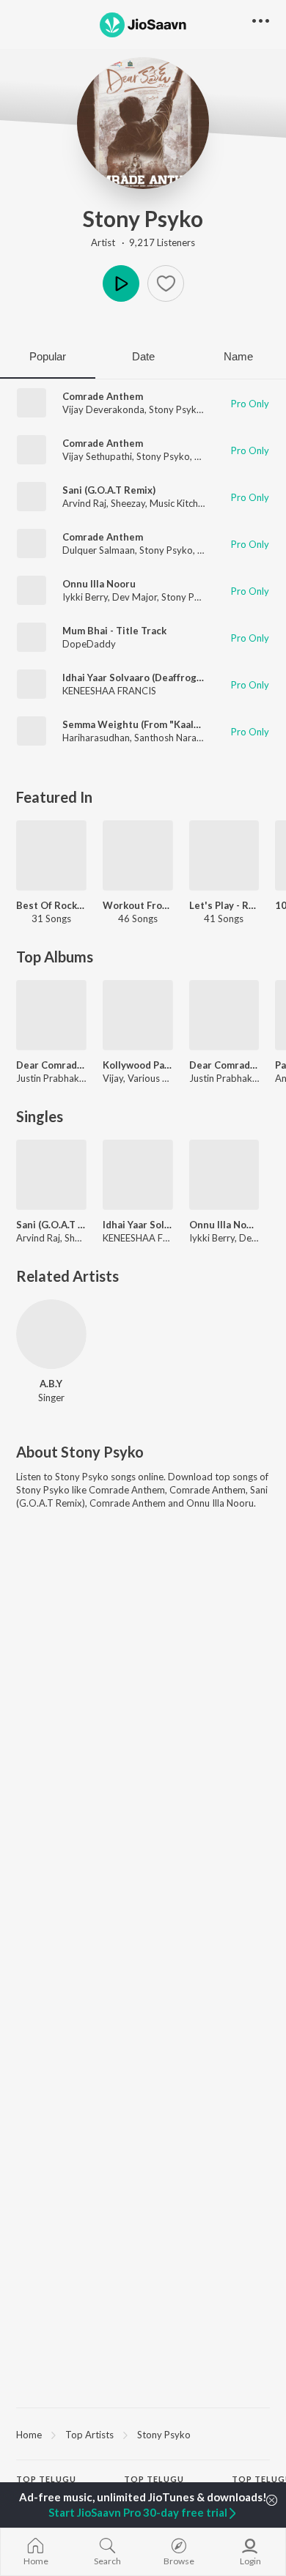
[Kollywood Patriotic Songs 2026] (138, 1015)
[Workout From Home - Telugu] (138, 855)
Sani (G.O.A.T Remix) (109, 490)
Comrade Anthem (103, 396)
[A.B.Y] (51, 1335)
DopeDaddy (89, 644)
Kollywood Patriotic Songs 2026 (138, 1065)
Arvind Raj (84, 503)
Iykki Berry (85, 597)
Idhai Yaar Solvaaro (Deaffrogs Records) (154, 678)
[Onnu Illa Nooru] (224, 1175)
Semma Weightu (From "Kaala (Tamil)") (150, 724)
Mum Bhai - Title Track (114, 631)
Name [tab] (238, 356)
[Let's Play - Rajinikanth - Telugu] (224, 855)
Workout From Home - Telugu (138, 905)
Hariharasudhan (96, 738)
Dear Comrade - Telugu (51, 1065)
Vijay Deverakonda (103, 409)
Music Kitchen (179, 503)
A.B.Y (51, 1384)
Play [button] (121, 283)
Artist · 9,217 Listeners (143, 242)
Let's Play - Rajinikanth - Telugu (224, 905)
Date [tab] (143, 356)
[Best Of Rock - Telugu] (51, 855)
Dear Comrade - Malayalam (224, 1065)
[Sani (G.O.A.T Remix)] (51, 1175)
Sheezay (128, 503)
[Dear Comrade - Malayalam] (224, 1015)
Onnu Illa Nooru (99, 584)
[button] (166, 283)
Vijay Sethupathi (97, 456)
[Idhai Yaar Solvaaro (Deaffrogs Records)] (138, 1175)
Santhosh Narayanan (178, 738)
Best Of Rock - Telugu (51, 905)
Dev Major (135, 597)
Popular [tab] (48, 356)
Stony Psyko (143, 218)
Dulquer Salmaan (99, 550)
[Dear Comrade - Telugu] (51, 1015)
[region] (143, 2434)
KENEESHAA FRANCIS (109, 691)
